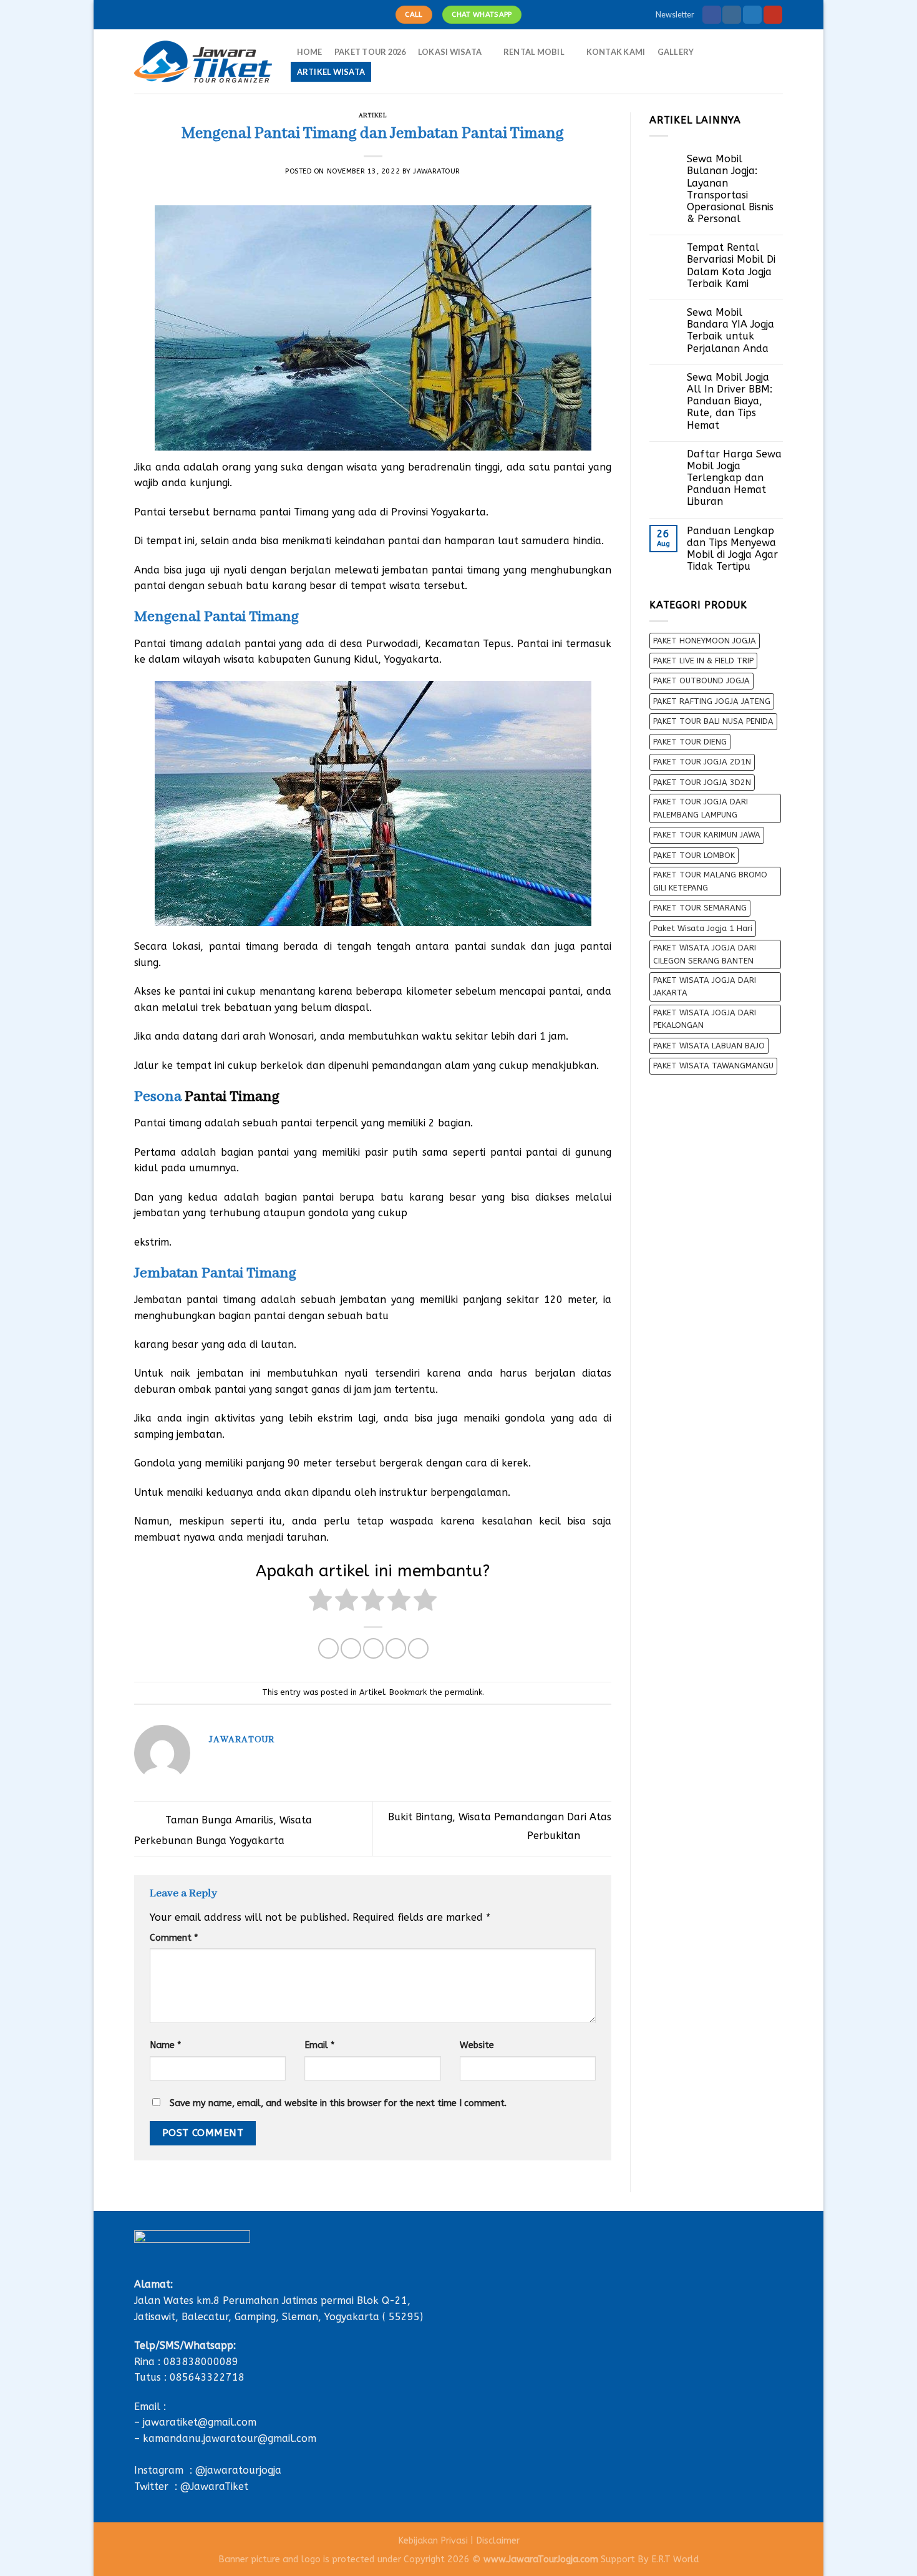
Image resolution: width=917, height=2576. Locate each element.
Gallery (676, 52)
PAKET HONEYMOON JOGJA (705, 641)
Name (165, 2045)
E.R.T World (675, 2559)
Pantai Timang (232, 1097)
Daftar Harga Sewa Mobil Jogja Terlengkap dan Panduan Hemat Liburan (734, 478)
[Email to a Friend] (373, 1648)
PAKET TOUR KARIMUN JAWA (707, 835)
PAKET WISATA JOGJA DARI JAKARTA (705, 986)
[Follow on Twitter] (752, 15)
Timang (310, 512)
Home (310, 52)
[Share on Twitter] (351, 1648)
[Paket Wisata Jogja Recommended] (203, 62)
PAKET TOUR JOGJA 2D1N (702, 762)
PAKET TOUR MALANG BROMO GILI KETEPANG (710, 881)
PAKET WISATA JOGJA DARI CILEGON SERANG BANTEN (705, 954)
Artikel (373, 116)
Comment (174, 1938)
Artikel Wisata (331, 72)
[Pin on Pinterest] (396, 1648)
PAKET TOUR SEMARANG (700, 908)
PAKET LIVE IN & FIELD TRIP (703, 661)
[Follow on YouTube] (773, 15)
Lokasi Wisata (450, 52)
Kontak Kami (616, 52)
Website (477, 2045)
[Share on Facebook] (328, 1648)
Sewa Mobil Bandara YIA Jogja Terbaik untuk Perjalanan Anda (730, 330)
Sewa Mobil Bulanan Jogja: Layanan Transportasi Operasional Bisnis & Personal (730, 189)
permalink (463, 1692)
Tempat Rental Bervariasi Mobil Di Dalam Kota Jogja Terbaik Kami (731, 266)
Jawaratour (437, 171)
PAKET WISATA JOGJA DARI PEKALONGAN (705, 1019)
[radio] (320, 1602)
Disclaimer (498, 2541)
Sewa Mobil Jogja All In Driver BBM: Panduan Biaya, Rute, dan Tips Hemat (730, 401)
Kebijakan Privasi (433, 2541)
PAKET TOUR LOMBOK (694, 855)
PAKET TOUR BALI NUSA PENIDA (713, 721)
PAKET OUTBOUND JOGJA (701, 681)
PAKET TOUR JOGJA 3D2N (702, 782)
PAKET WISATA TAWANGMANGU (713, 1066)
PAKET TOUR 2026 (370, 52)
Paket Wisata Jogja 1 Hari (703, 928)
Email (319, 2045)
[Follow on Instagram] (732, 15)
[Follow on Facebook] (712, 15)
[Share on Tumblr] (418, 1648)
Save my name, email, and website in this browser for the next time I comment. (338, 2103)
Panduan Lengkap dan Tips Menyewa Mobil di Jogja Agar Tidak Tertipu (732, 549)
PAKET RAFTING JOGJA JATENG (712, 701)
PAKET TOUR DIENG (690, 742)
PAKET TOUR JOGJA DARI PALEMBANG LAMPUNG (701, 808)
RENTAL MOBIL (534, 52)
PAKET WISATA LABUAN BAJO (709, 1046)
